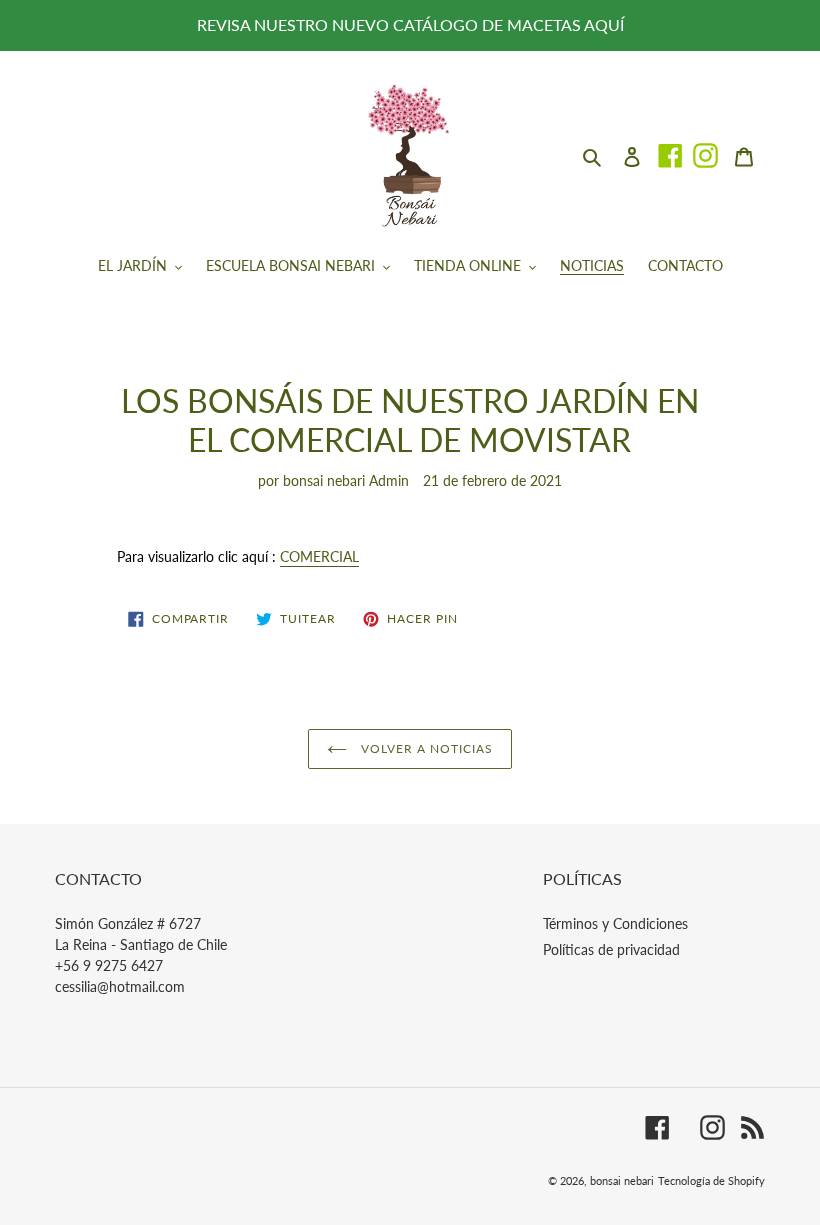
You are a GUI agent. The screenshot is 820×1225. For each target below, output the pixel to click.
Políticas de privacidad (611, 949)
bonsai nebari (622, 1180)
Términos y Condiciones (615, 923)
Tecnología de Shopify (711, 1180)
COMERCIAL (319, 556)
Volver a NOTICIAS (424, 748)
